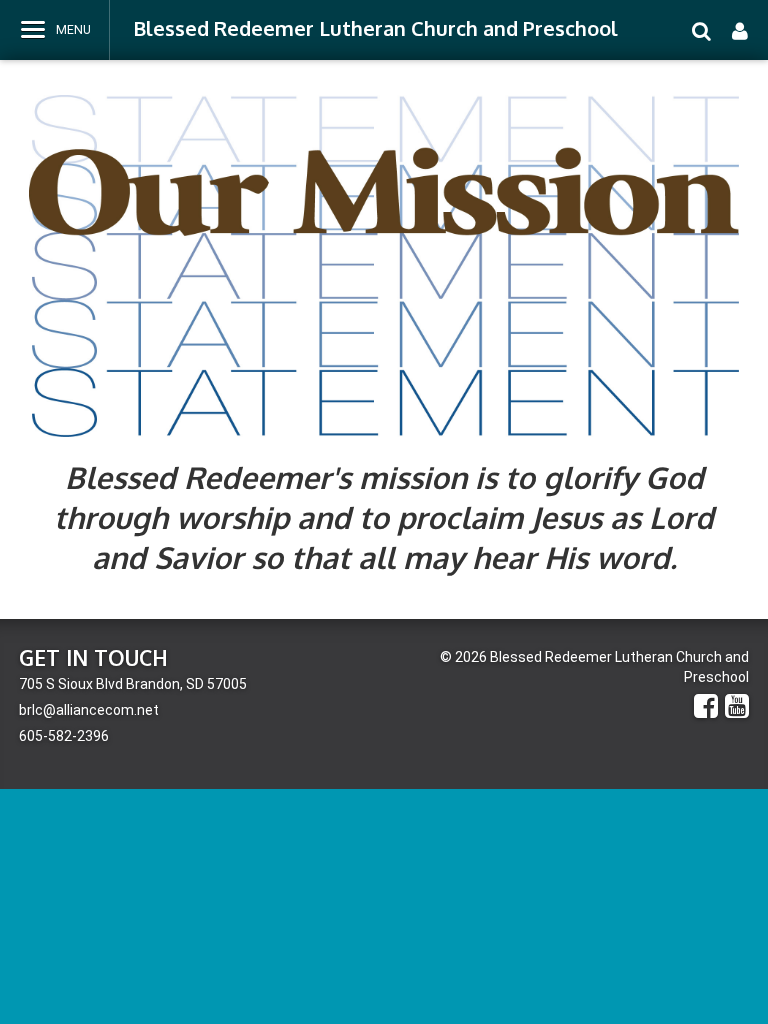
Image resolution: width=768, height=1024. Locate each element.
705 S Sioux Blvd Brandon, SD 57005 (133, 684)
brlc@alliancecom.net (89, 710)
